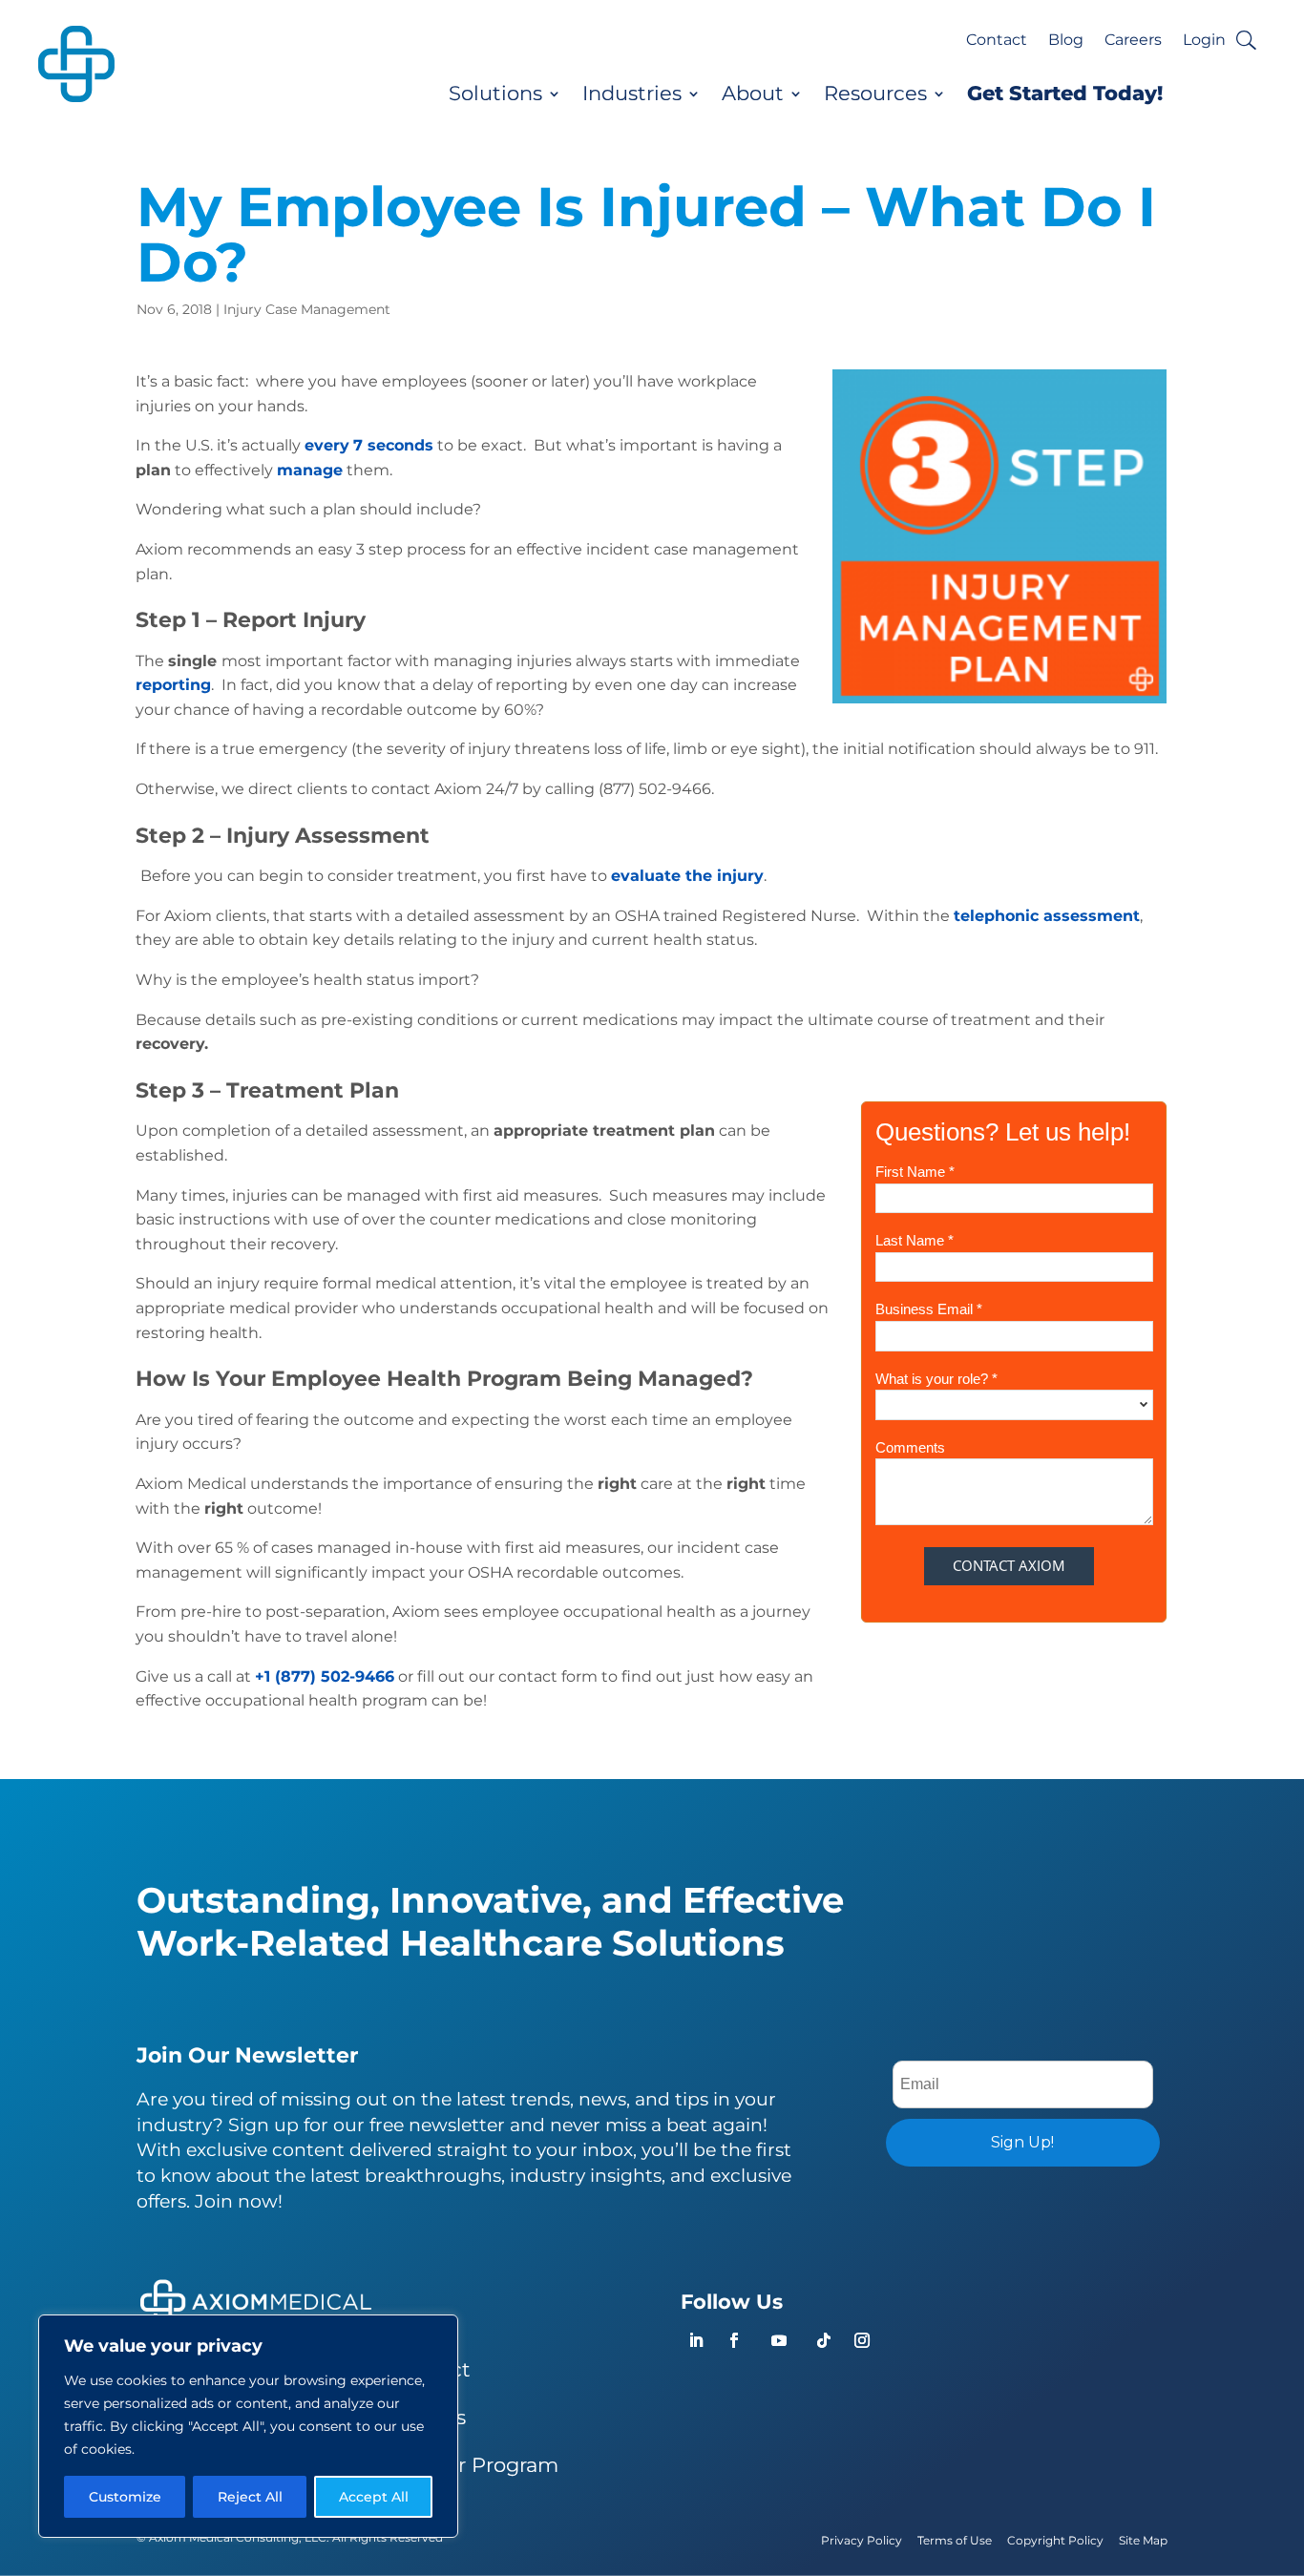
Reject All (250, 2497)
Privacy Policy (862, 2540)
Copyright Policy (1055, 2540)
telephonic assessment (1047, 916)
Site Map (1143, 2540)
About (753, 94)
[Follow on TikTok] (824, 2340)
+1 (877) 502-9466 (325, 1676)
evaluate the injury (687, 876)
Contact (997, 41)
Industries (632, 94)
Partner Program (474, 2465)
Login (1204, 41)
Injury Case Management (307, 309)
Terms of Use (955, 2540)
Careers (1133, 41)
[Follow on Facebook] (734, 2340)
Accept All (374, 2497)
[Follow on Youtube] (779, 2340)
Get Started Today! (1065, 94)
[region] (248, 2426)
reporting (173, 685)
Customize (125, 2497)
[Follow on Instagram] (862, 2340)
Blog (1066, 41)
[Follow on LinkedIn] (696, 2340)
